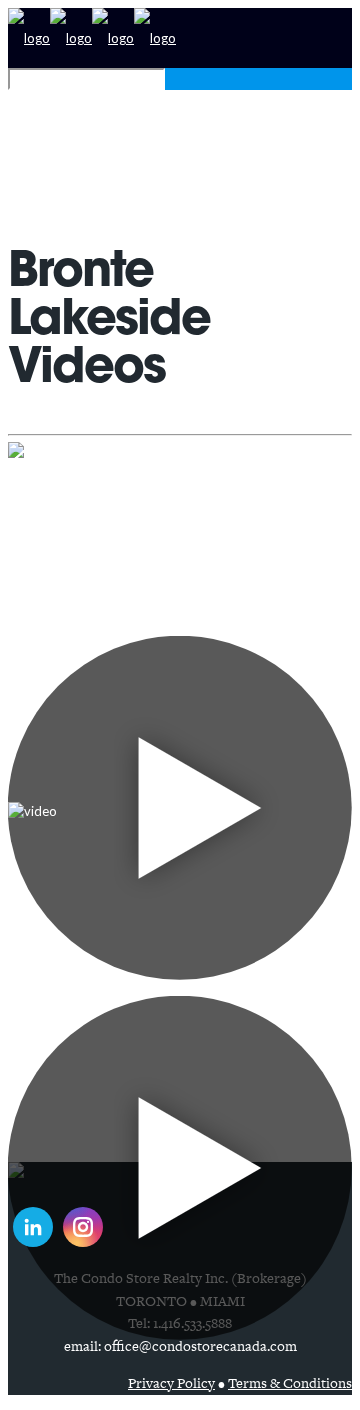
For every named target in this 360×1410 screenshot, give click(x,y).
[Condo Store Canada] (92, 38)
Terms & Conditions (290, 1383)
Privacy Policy (171, 1383)
